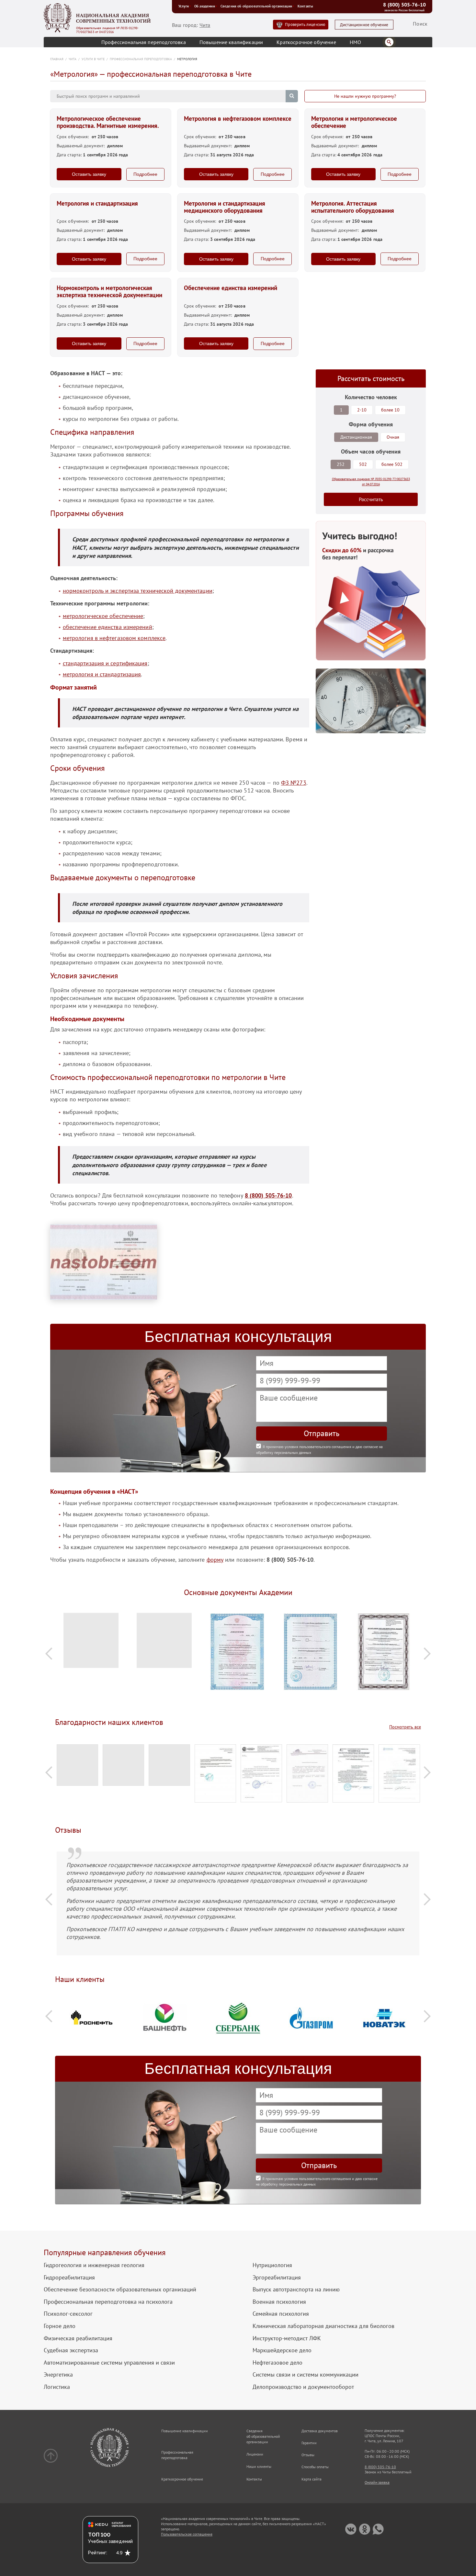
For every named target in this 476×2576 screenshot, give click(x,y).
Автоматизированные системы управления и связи (109, 2363)
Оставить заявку (89, 174)
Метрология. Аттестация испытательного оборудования (353, 207)
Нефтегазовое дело (278, 2363)
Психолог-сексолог (68, 2314)
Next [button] (427, 1654)
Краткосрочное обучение (306, 42)
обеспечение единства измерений (108, 627)
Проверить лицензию (305, 24)
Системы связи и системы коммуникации (306, 2375)
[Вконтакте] (351, 2529)
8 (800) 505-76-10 (404, 5)
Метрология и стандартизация (97, 204)
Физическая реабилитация (78, 2338)
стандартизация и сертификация (105, 663)
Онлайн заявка (377, 2482)
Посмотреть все (405, 1727)
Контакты (305, 6)
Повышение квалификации (231, 42)
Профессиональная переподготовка (144, 42)
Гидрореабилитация (69, 2278)
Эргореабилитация (277, 2278)
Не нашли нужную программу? (365, 96)
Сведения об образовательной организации (256, 6)
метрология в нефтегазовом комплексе (114, 638)
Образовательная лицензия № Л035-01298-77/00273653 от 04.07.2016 (107, 30)
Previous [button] (49, 1654)
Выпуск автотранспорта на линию (296, 2289)
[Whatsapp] (378, 2529)
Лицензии (255, 2454)
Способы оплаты (315, 2467)
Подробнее (145, 174)
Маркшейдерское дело (282, 2350)
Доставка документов (320, 2431)
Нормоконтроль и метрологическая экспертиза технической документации (109, 292)
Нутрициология (272, 2265)
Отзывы (308, 2455)
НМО (355, 42)
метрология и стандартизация (102, 674)
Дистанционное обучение (364, 25)
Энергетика (58, 2375)
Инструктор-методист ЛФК (287, 2338)
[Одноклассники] (364, 2529)
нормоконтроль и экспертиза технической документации (138, 591)
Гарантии (309, 2443)
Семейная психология (281, 2314)
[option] (92, 1644)
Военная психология (279, 2302)
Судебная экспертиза (71, 2350)
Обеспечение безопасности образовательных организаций (120, 2289)
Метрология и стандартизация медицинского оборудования (225, 207)
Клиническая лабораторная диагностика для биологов (323, 2326)
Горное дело (60, 2326)
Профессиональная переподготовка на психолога (108, 2302)
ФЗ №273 (294, 783)
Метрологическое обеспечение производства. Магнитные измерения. (108, 122)
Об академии (205, 6)
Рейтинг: (98, 2553)
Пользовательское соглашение (187, 2534)
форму (215, 1560)
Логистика (57, 2387)
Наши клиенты (259, 2466)
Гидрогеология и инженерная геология (94, 2265)
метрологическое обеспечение (103, 616)
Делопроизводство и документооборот (303, 2387)
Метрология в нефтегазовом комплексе (238, 119)
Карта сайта (312, 2479)
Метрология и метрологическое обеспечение (354, 122)
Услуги (184, 6)
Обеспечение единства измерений (231, 288)
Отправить (322, 1433)
